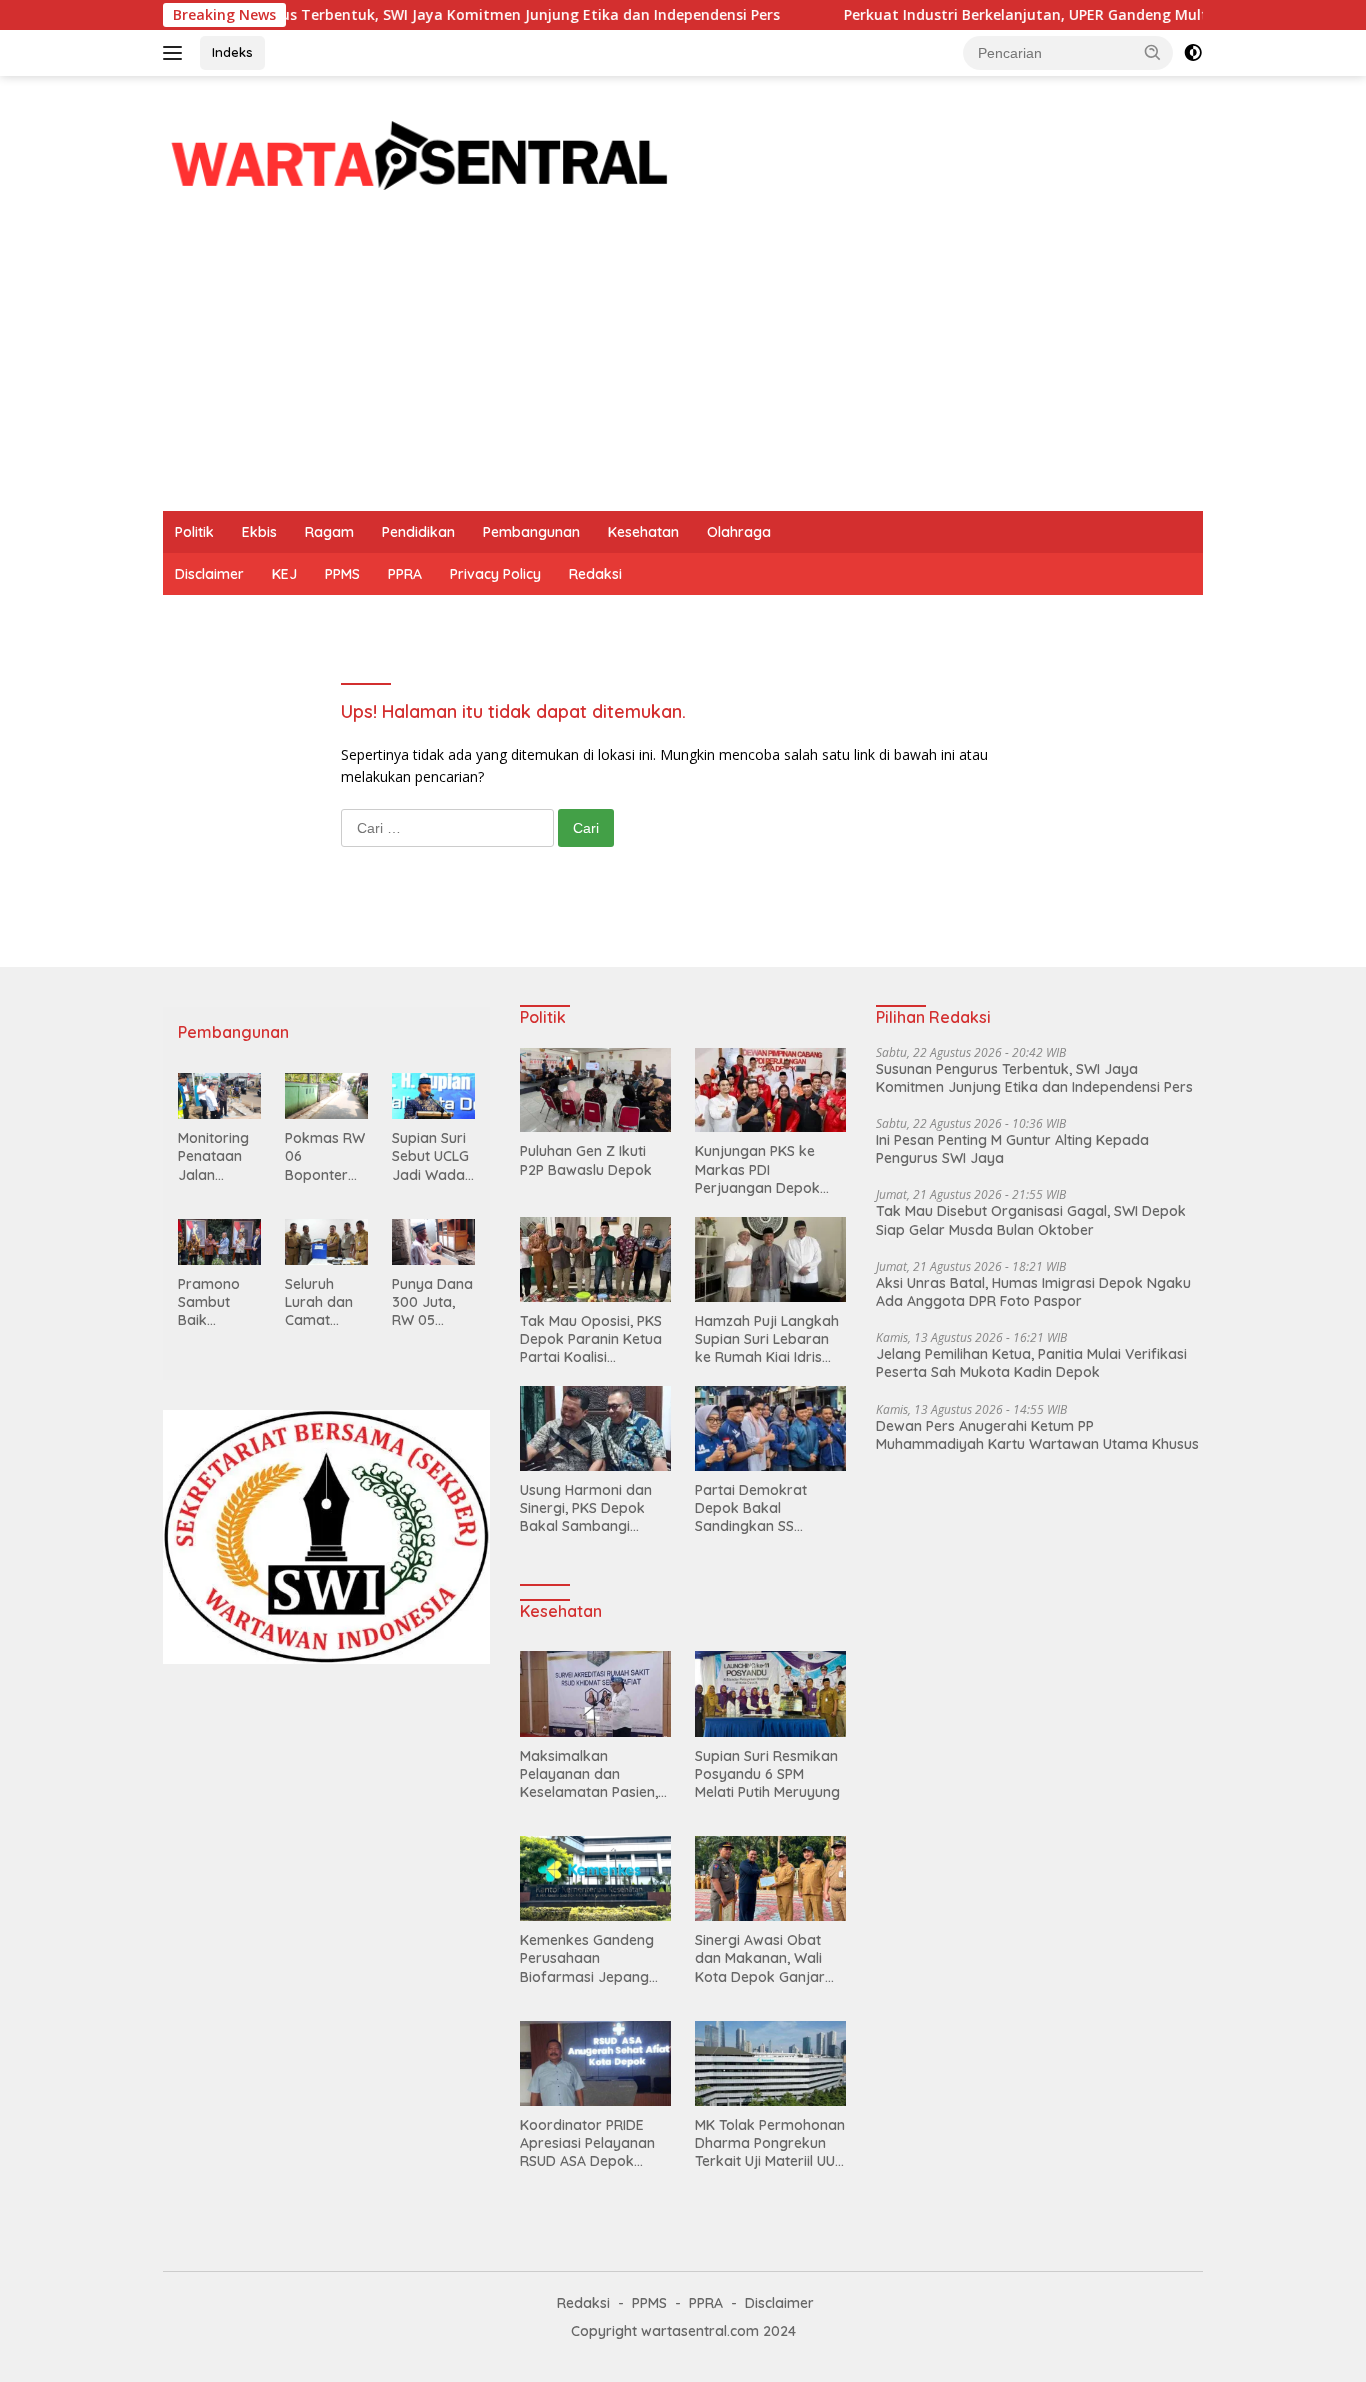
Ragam (329, 532)
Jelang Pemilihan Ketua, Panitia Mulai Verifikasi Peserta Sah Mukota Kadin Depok (1031, 1363)
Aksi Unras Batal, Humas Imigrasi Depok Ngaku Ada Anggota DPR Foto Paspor (1033, 1292)
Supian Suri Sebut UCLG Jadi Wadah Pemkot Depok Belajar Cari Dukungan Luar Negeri (432, 1156)
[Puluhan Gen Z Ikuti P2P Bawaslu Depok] (595, 1090)
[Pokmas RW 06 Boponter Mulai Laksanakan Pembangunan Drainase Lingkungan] (326, 1096)
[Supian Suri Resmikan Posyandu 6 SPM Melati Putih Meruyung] (770, 1693)
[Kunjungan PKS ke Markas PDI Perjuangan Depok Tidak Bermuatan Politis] (770, 1090)
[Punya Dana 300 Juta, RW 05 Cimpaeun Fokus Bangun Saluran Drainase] (433, 1242)
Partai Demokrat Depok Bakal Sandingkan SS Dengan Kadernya (756, 1508)
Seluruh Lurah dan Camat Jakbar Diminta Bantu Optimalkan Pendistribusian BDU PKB (326, 1302)
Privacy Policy (495, 574)
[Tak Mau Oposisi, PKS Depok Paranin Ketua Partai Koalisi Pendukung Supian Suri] (595, 1259)
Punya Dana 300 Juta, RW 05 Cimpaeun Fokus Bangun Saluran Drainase (432, 1302)
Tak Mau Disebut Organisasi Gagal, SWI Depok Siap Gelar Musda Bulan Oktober (1031, 1220)
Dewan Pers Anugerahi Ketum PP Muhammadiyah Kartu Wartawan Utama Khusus (1037, 1435)
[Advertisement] (683, 361)
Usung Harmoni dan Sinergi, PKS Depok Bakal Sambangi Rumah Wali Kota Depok (586, 1508)
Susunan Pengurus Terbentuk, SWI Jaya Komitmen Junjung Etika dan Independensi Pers (411, 15)
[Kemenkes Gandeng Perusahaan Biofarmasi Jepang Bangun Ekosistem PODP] (595, 1878)
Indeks (232, 52)
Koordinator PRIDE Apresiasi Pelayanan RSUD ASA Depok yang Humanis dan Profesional (587, 2143)
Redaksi (595, 574)
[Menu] (176, 53)
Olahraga (739, 532)
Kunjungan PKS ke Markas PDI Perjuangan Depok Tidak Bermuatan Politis (757, 1169)
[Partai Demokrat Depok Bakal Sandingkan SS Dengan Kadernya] (770, 1428)
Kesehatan (643, 532)
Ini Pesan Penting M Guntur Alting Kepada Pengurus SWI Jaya (1012, 1149)
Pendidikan (418, 532)
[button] (1153, 52)
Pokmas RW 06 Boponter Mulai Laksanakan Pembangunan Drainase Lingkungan (326, 1156)
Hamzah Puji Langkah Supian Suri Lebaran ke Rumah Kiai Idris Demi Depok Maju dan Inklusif (769, 1339)
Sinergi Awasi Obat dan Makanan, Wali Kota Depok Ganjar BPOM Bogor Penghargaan (760, 1958)
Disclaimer (209, 574)
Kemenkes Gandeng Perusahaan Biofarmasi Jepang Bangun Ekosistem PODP (587, 1958)
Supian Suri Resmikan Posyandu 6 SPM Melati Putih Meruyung (767, 1774)
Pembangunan (531, 532)
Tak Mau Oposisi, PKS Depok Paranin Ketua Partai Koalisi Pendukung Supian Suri (591, 1339)
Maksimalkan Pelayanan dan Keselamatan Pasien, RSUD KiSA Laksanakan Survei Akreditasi (589, 1774)
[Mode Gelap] (1193, 53)
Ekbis (259, 532)
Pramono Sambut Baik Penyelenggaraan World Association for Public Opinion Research (216, 1302)
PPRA (405, 574)
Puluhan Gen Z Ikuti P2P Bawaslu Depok (586, 1160)
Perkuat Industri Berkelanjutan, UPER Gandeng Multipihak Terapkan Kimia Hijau (1062, 15)
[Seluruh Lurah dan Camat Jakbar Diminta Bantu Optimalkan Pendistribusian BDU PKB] (326, 1242)
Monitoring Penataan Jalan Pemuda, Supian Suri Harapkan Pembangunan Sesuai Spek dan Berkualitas (218, 1156)
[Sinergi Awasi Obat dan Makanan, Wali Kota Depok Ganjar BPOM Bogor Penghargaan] (770, 1878)
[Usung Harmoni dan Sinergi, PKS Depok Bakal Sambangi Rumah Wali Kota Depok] (595, 1428)
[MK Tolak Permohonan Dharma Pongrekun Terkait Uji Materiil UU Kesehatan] (770, 2063)
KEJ (284, 574)
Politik (194, 532)
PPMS (342, 574)
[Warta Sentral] (419, 151)
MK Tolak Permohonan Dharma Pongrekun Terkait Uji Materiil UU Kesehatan (770, 2143)
